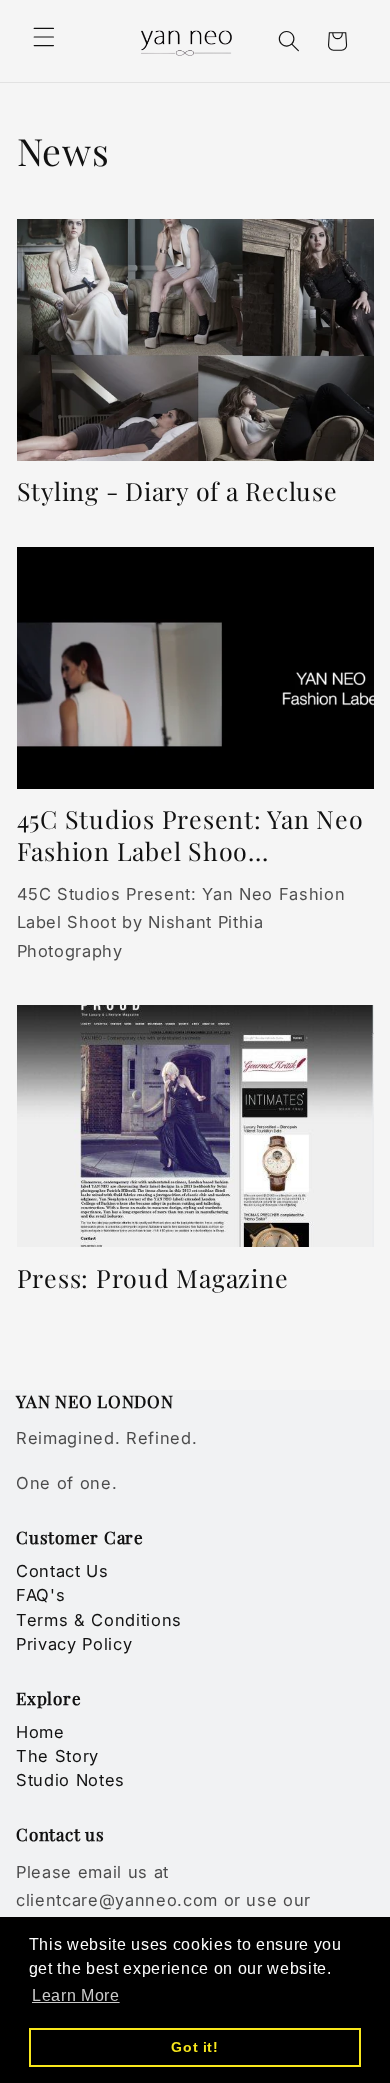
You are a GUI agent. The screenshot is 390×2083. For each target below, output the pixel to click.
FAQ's (40, 1595)
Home (40, 1732)
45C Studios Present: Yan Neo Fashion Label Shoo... (190, 834)
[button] (44, 37)
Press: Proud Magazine (153, 1278)
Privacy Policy (74, 1644)
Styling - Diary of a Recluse (177, 491)
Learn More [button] (76, 1995)
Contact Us (62, 1571)
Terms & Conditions (99, 1620)
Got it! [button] (195, 2047)
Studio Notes (70, 1780)
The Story (57, 1756)
